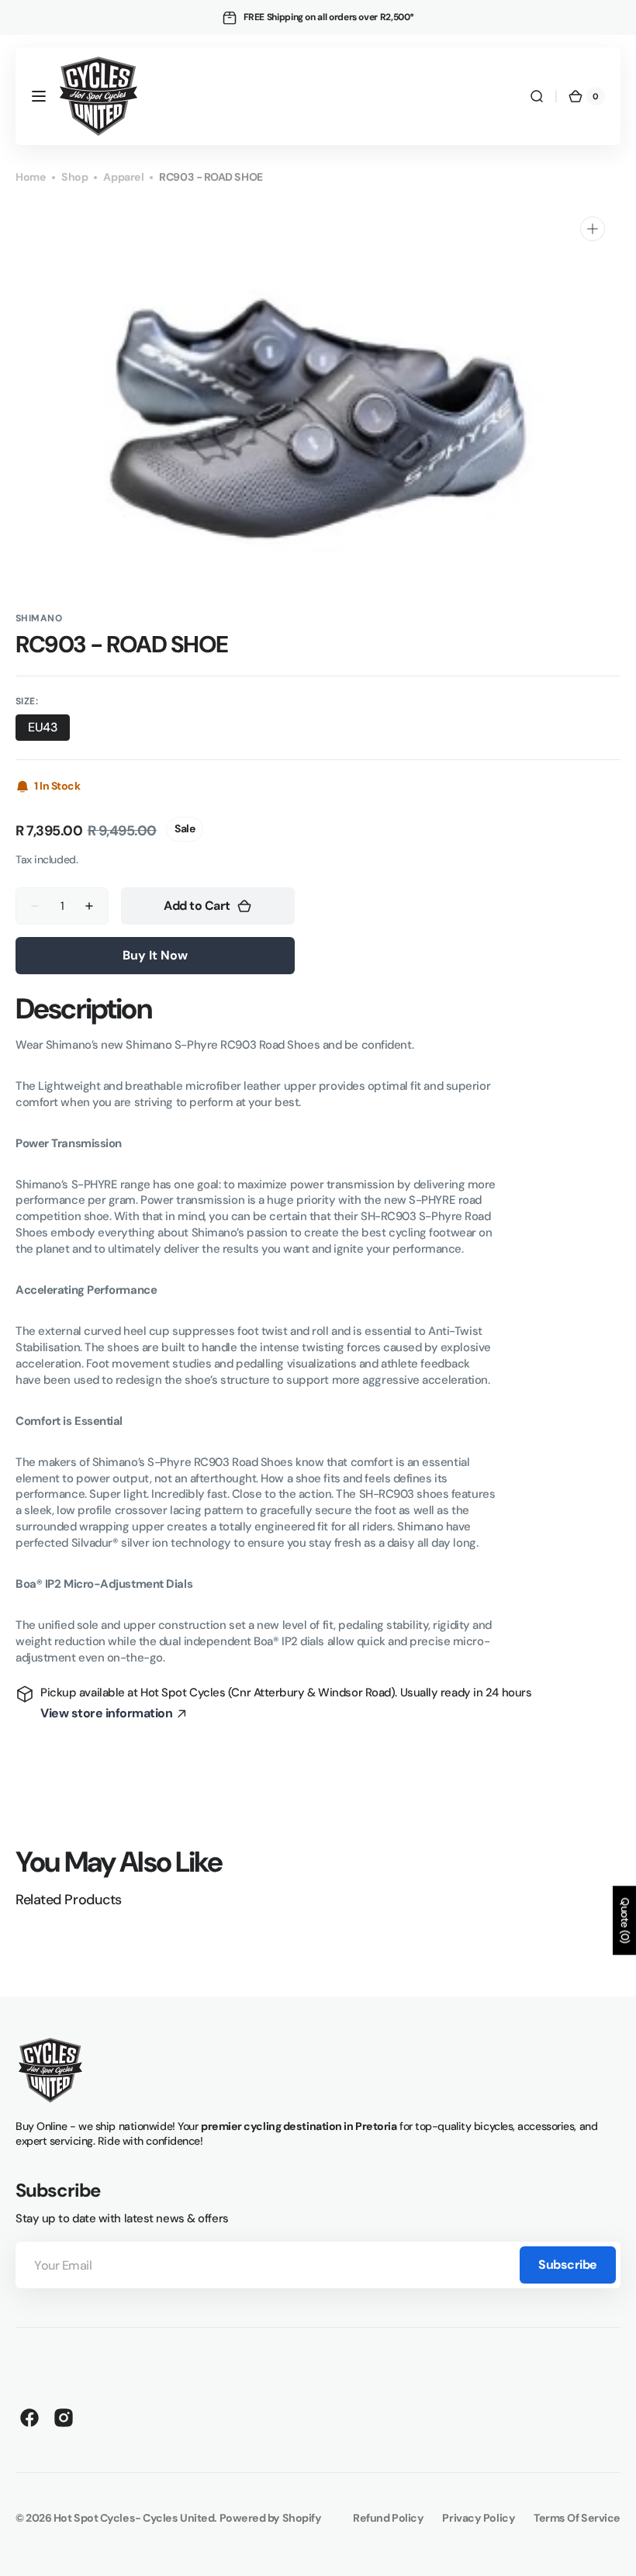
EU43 (49, 730)
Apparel (123, 177)
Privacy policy (479, 2518)
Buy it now (155, 955)
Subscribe (568, 2265)
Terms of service (577, 2518)
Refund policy (388, 2518)
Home (31, 177)
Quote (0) (625, 1920)
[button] (39, 96)
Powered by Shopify (271, 2518)
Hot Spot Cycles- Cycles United (134, 2518)
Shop (74, 177)
